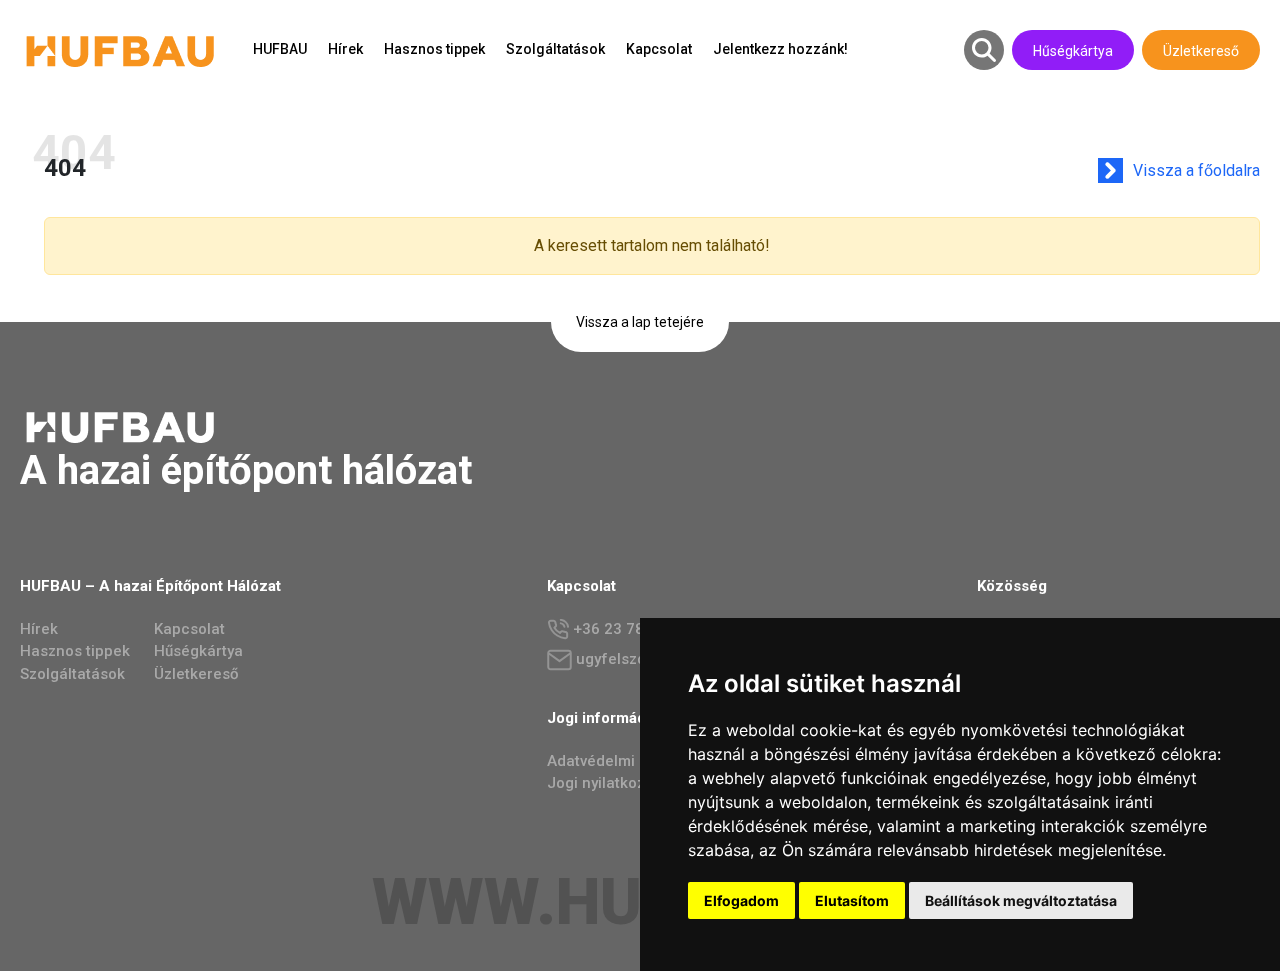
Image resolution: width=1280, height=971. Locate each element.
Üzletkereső (1201, 51)
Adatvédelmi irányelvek (629, 761)
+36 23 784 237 (626, 629)
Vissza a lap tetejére (640, 322)
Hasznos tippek (434, 49)
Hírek (345, 49)
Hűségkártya (1073, 51)
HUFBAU (280, 49)
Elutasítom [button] (852, 900)
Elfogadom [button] (741, 900)
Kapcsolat (659, 49)
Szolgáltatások (555, 49)
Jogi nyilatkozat (603, 783)
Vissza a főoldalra (1196, 170)
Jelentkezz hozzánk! (780, 49)
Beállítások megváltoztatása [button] (1021, 900)
